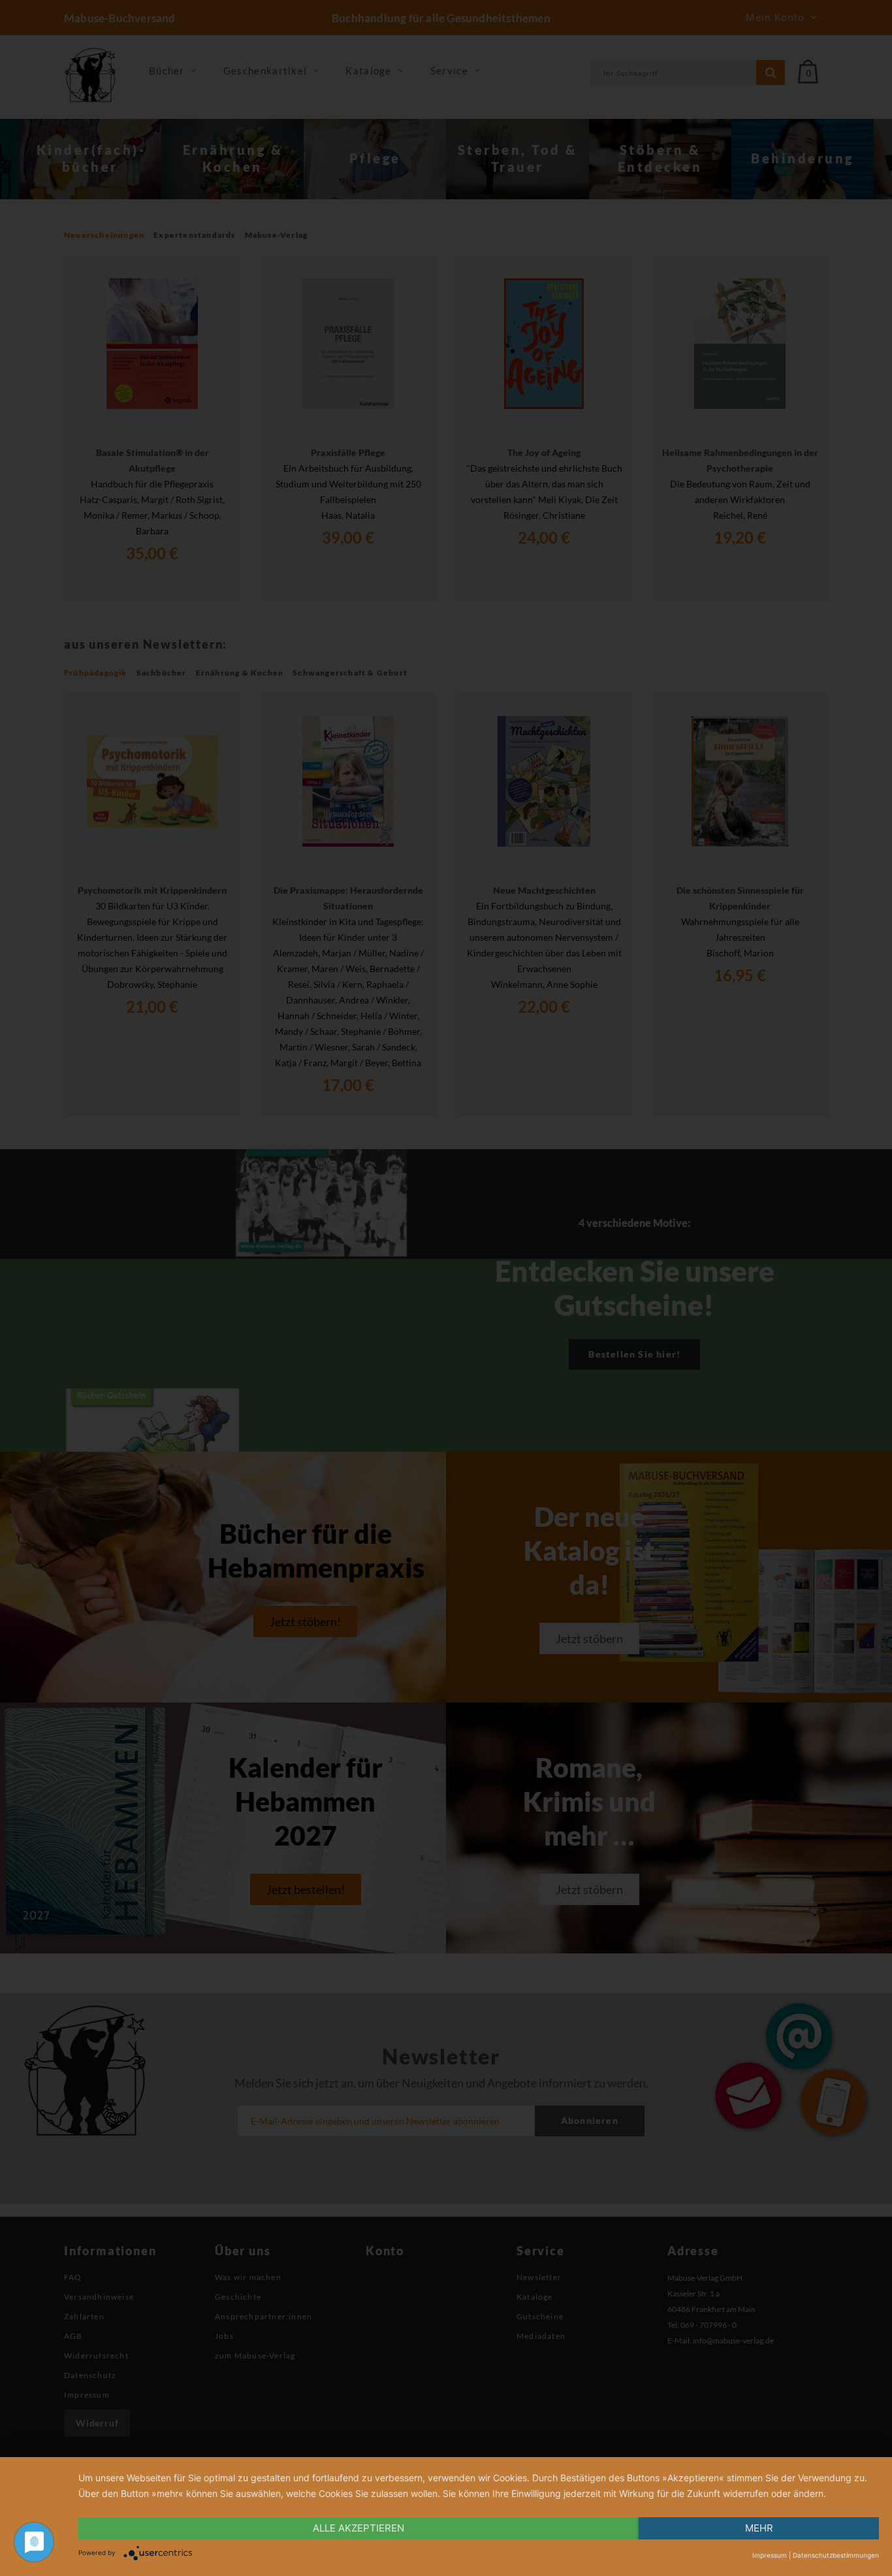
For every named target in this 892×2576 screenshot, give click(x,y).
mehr (759, 2528)
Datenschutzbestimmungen (836, 2555)
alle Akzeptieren (358, 2528)
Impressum (770, 2555)
